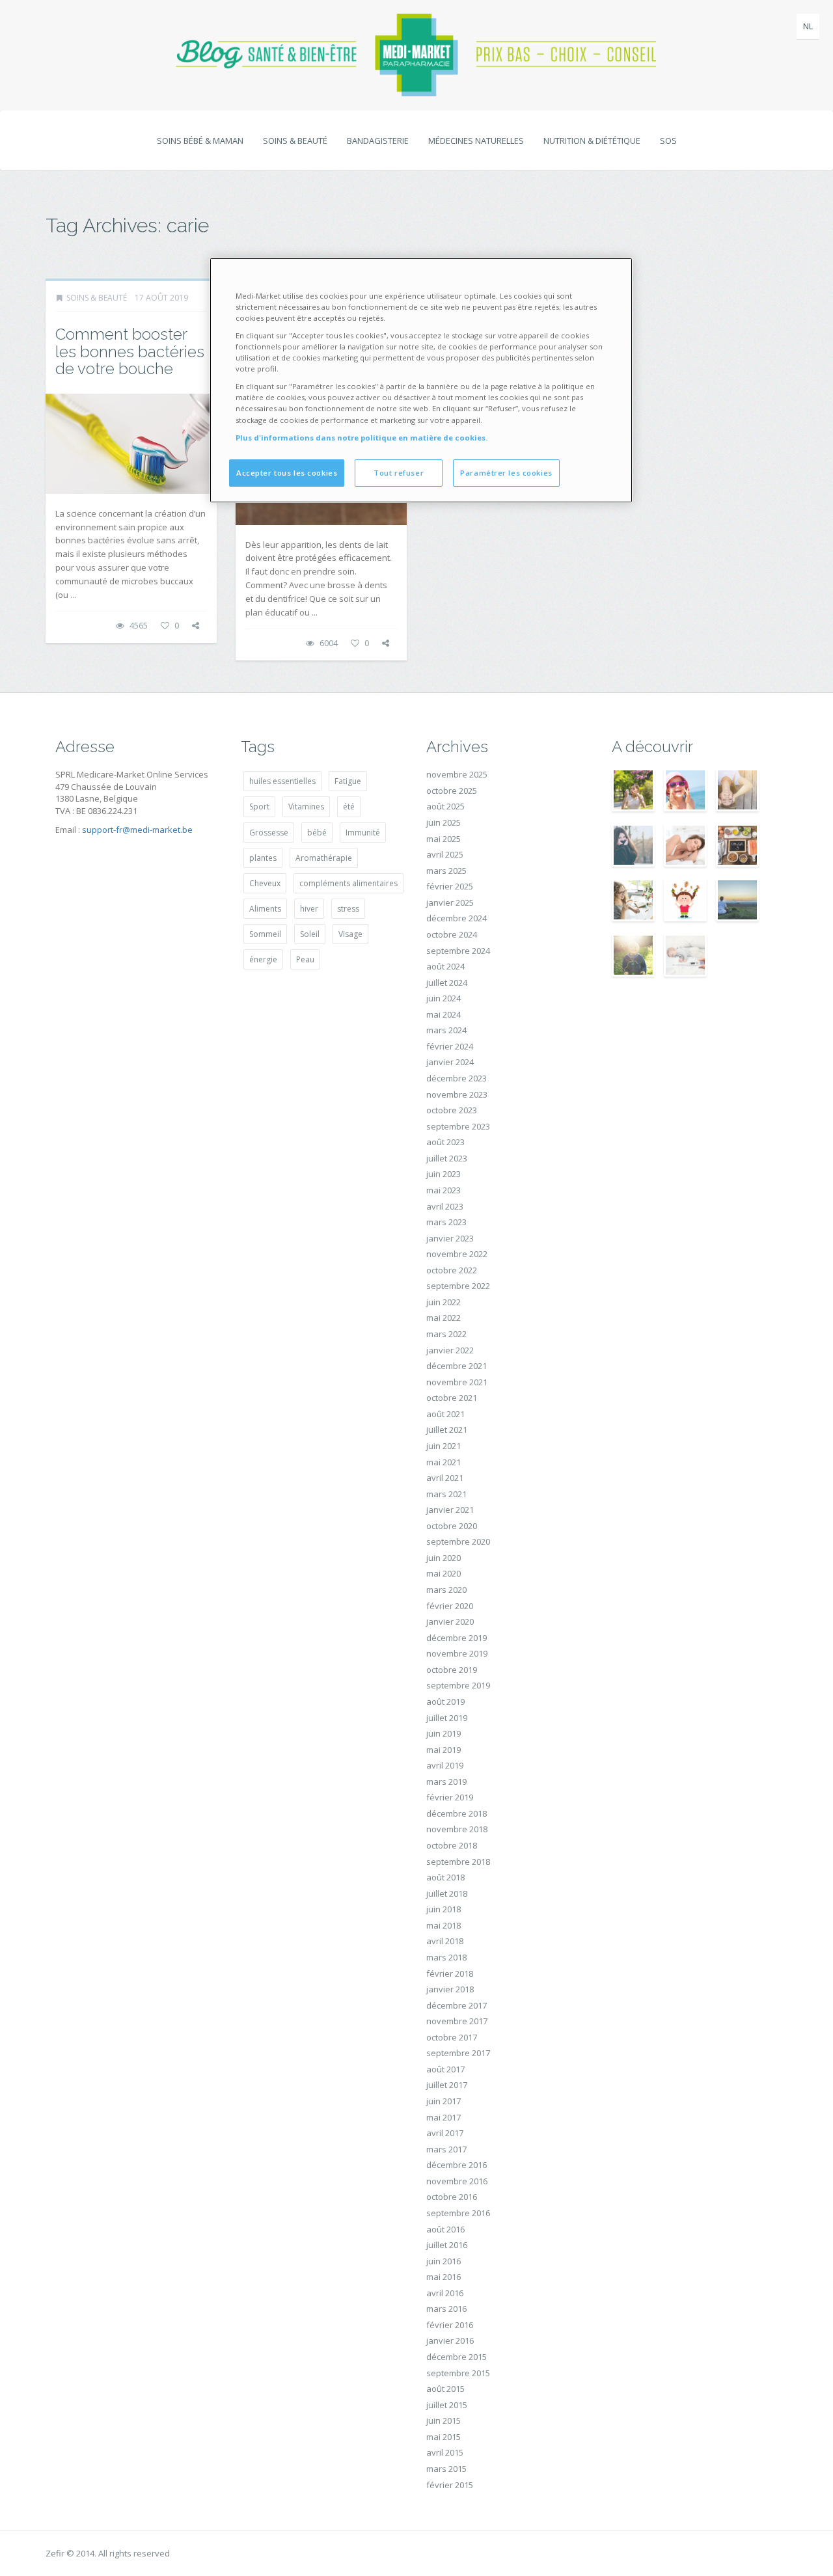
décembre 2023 (457, 1078)
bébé (317, 833)
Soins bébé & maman (200, 141)
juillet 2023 (447, 1158)
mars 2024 (446, 1030)
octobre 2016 (452, 2197)
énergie (263, 959)
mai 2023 (444, 1190)
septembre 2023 (458, 1126)
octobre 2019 (452, 1670)
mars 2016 (446, 2309)
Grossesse (269, 833)
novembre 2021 (457, 1382)
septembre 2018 (458, 1862)
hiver (309, 909)
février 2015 (450, 2485)
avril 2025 (445, 854)
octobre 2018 (452, 1845)
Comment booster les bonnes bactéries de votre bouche (130, 351)
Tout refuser (399, 473)
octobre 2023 (452, 1110)
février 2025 (450, 886)
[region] (421, 380)
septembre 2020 (458, 1541)
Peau (305, 959)
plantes (263, 858)
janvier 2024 (450, 1062)
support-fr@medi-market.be (137, 830)
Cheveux (265, 883)
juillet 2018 (447, 1893)
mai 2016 (444, 2277)
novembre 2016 (457, 2181)
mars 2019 (446, 1782)
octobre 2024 (452, 934)
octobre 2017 (452, 2037)
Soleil (310, 934)
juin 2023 (444, 1174)
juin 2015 (444, 2420)
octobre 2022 (452, 1270)
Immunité (363, 833)
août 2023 (445, 1142)
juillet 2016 (447, 2245)
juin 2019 (444, 1733)
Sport (259, 807)
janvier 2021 (450, 1510)
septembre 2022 (458, 1286)
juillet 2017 (447, 2085)
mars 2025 (446, 871)
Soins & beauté (295, 141)
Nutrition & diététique (592, 141)
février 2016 (450, 2325)
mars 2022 (446, 1334)
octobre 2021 (452, 1398)
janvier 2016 (450, 2340)
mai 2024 (444, 1014)
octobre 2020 (452, 1526)
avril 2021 (445, 1478)
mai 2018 (444, 1925)
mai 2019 (444, 1750)
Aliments (265, 909)
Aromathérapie (324, 858)
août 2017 (445, 2069)
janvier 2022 (450, 1350)
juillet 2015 (447, 2405)
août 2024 (445, 966)
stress (348, 909)
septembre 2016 (458, 2213)
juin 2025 (444, 822)
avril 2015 (445, 2452)
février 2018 (450, 1973)
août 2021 (445, 1414)
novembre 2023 (457, 1094)
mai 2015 (444, 2437)
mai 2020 (444, 1573)
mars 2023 (446, 1222)
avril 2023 (445, 1206)
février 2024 (450, 1046)
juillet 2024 (447, 983)
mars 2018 (446, 1957)
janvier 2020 (450, 1621)
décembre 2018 (457, 1813)
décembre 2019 (457, 1638)
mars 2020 (446, 1590)
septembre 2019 (458, 1685)
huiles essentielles (282, 781)
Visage (350, 934)
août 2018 (445, 1877)
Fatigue (348, 781)
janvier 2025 (450, 902)
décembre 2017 (457, 2005)
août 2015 (445, 2389)
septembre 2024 (458, 951)
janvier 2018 (450, 1989)
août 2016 (445, 2229)
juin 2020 (444, 1558)
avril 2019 (445, 1765)
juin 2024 (444, 998)
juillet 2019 (447, 1718)
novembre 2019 (457, 1653)
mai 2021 (444, 1462)
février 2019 (450, 1797)
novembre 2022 (457, 1254)
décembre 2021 (457, 1366)
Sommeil (265, 934)
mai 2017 (444, 2117)
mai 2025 (444, 839)
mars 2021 (446, 1494)
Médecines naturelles (476, 141)
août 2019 (445, 1702)
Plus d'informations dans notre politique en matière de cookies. (362, 438)
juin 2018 (444, 1909)
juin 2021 (444, 1446)
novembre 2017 (457, 2021)
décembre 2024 (457, 918)
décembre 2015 (457, 2357)
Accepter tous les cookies (287, 473)
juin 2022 (444, 1302)
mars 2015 (446, 2469)
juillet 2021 (447, 1430)
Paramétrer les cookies (506, 473)
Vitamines (306, 807)
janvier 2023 (450, 1238)
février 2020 (450, 1606)
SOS (668, 141)
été (349, 807)
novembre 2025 (457, 774)
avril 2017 (445, 2133)
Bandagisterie (378, 141)
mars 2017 (446, 2149)
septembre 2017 (458, 2053)
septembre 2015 (458, 2373)
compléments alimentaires (348, 883)
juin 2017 (444, 2101)
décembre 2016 (457, 2165)
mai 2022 (444, 1318)
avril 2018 (445, 1941)
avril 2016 (445, 2293)
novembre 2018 (457, 1829)
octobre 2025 (452, 791)
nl (808, 26)
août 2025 (445, 806)
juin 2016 (444, 2261)
